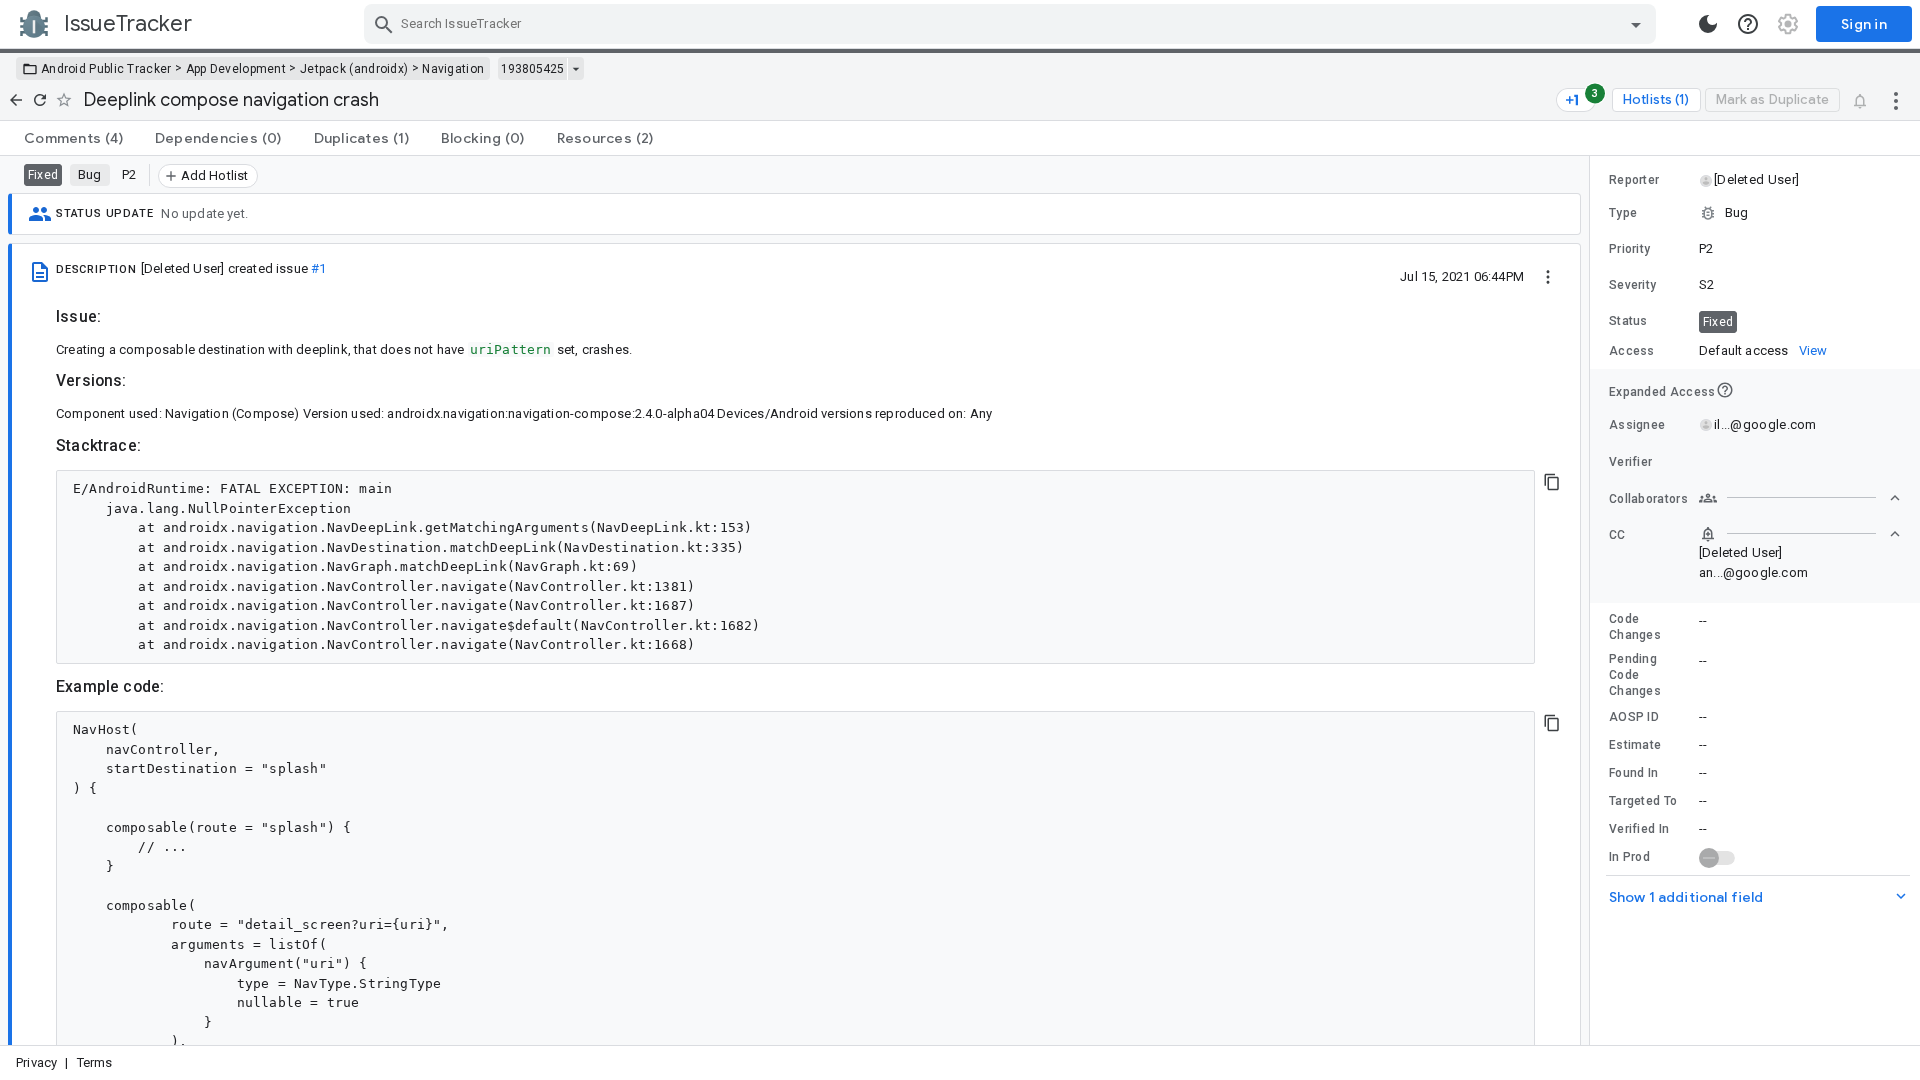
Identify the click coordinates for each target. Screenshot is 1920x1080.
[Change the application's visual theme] (1708, 24)
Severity (1632, 285)
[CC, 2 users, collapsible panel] (1800, 534)
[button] (1755, 180)
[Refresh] (40, 100)
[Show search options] (1636, 24)
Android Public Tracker (106, 69)
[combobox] (1012, 24)
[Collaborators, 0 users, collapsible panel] (1800, 498)
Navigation (453, 69)
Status (1628, 321)
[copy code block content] (1552, 482)
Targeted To (1643, 801)
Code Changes (1635, 627)
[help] (1748, 24)
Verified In (1639, 829)
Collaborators (1648, 499)
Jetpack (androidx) (354, 69)
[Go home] (16, 100)
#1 (318, 268)
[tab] (73, 138)
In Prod (1629, 857)
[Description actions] (1548, 276)
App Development (236, 69)
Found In (1633, 773)
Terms (95, 1062)
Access (1632, 351)
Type (1623, 213)
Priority (1629, 249)
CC (1617, 535)
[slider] (1593, 600)
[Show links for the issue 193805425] (575, 69)
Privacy (36, 1062)
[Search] (384, 24)
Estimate (1635, 745)
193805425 (532, 69)
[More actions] (1896, 100)
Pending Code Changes (1635, 675)
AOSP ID (1634, 717)
